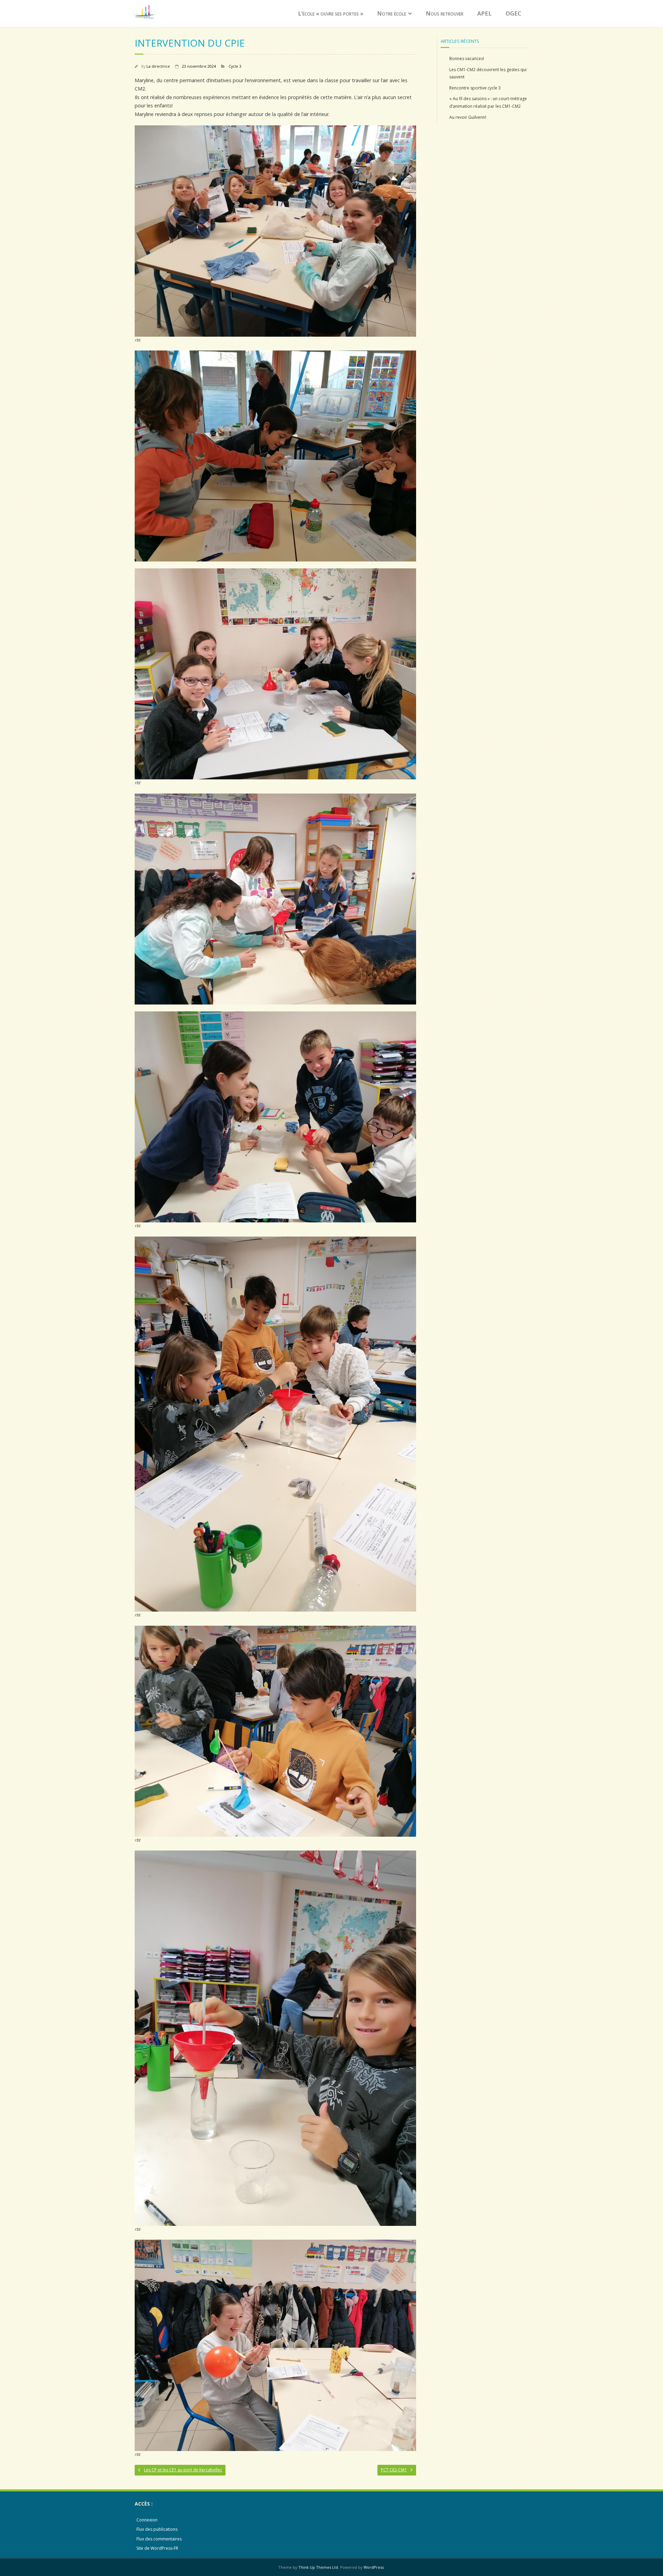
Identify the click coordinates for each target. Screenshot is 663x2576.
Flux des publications (157, 2529)
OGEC (513, 13)
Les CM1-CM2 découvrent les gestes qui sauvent (488, 73)
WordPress (374, 2567)
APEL (484, 13)
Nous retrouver (445, 13)
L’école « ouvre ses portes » (331, 13)
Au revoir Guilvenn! (468, 117)
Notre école (392, 13)
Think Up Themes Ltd (318, 2567)
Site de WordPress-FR (157, 2548)
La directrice (158, 66)
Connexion (147, 2520)
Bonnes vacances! (467, 59)
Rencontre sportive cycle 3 (475, 88)
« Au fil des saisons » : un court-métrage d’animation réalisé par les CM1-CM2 (488, 102)
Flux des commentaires (159, 2539)
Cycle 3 (235, 66)
